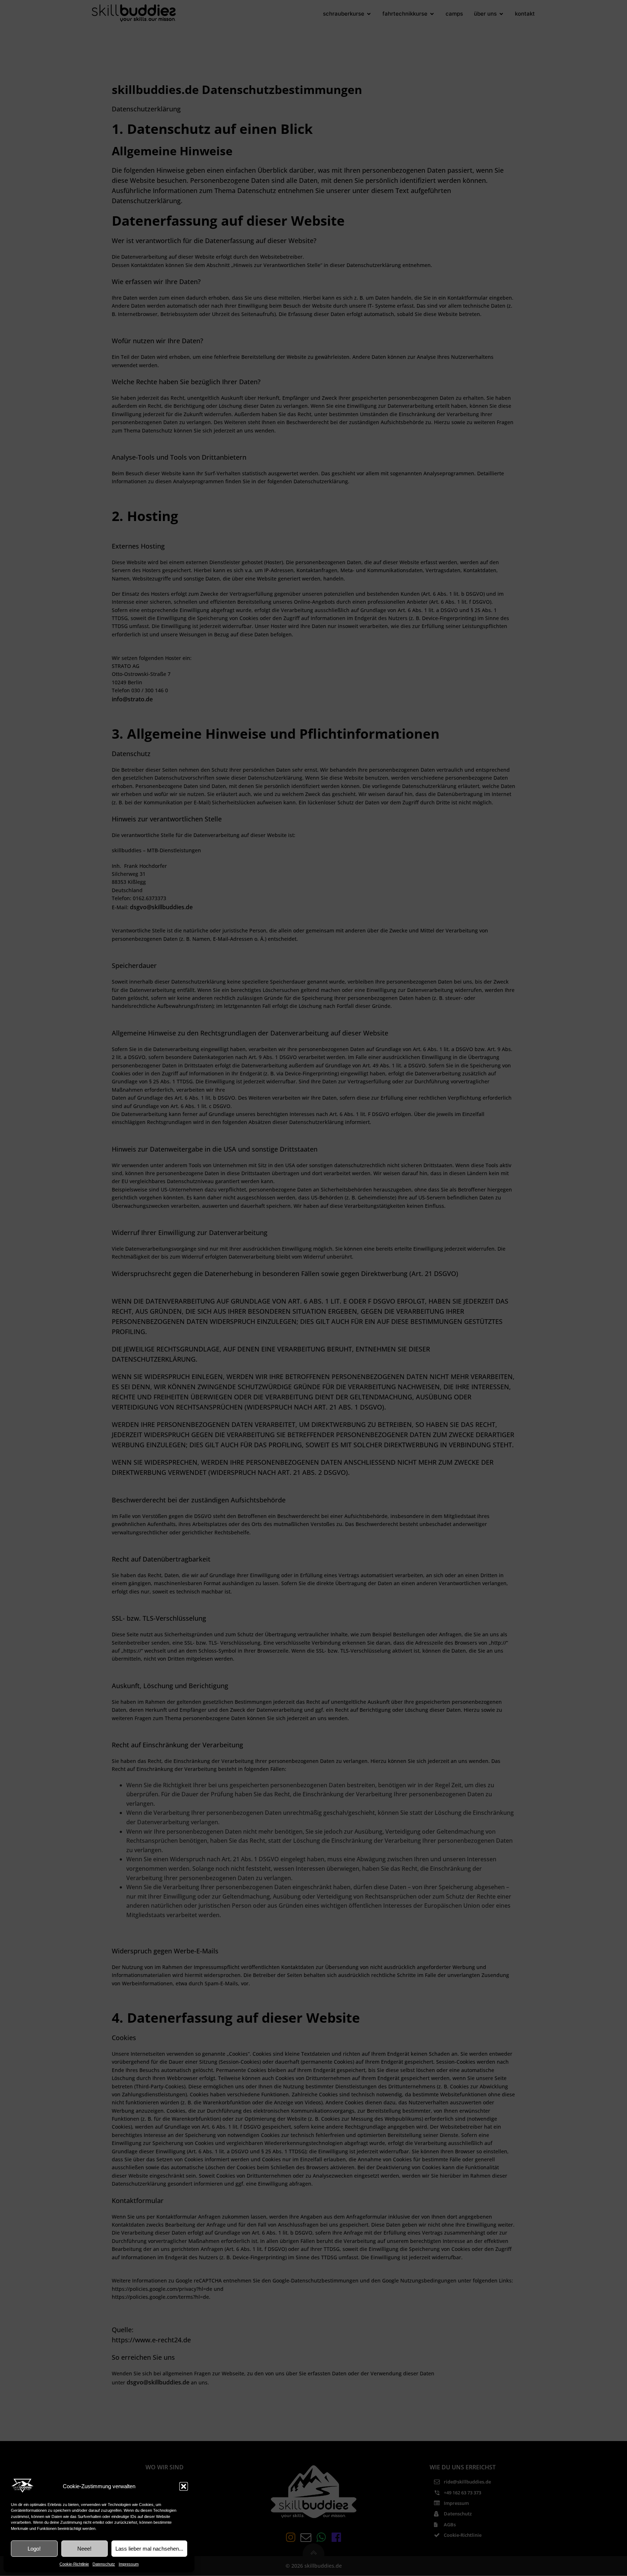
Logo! (34, 2549)
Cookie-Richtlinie (74, 2564)
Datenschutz (104, 2564)
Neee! (84, 2549)
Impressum (129, 2564)
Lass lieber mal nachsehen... (149, 2549)
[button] (184, 2486)
